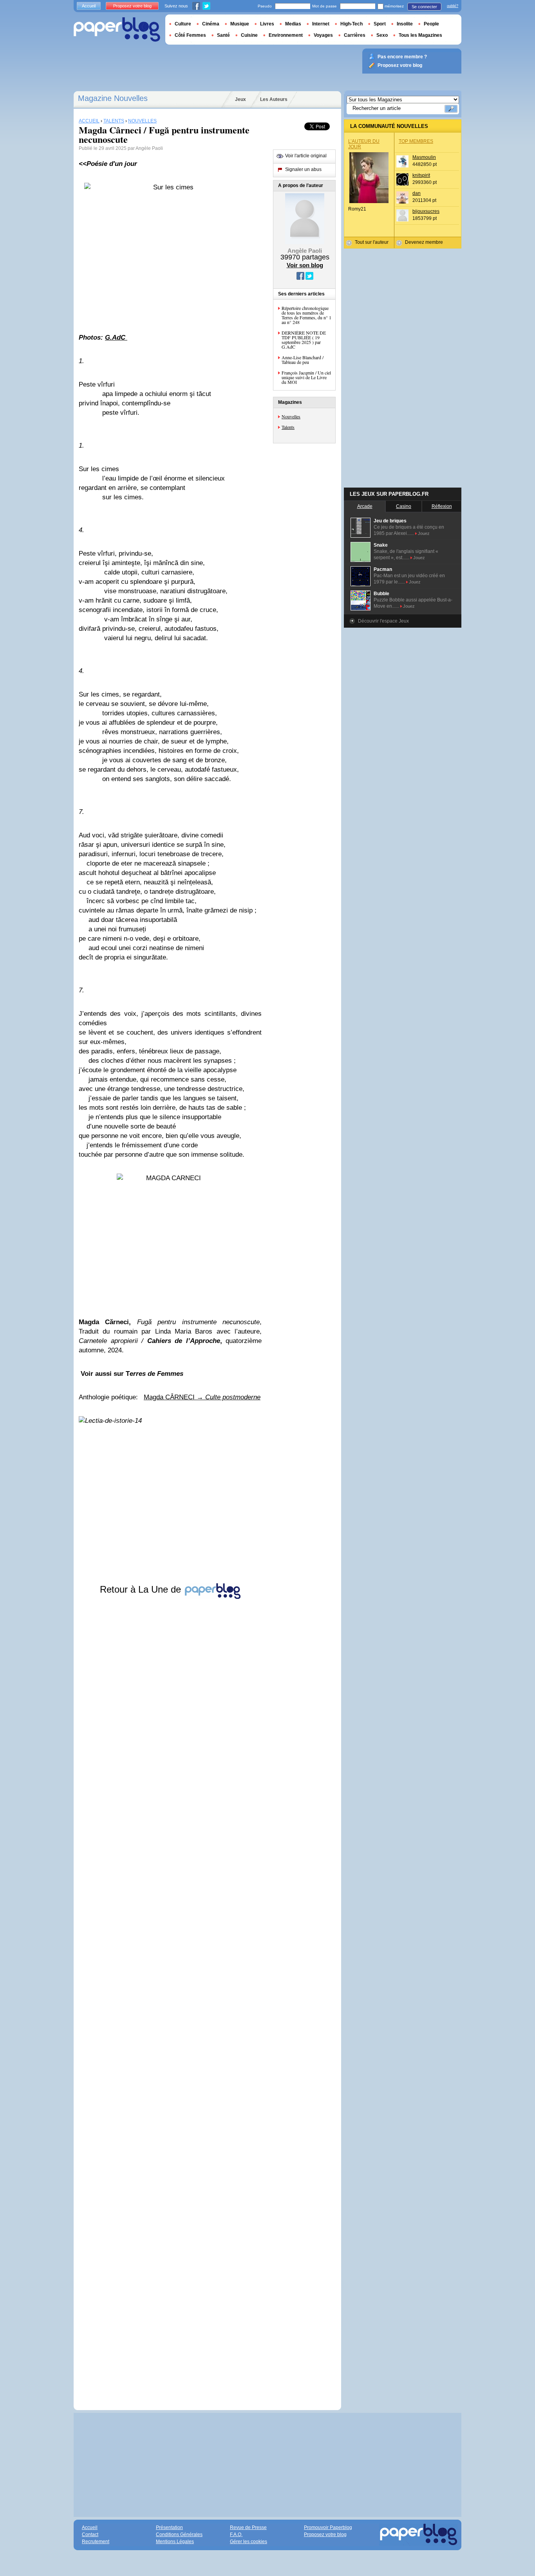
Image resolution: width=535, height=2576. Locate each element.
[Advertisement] (170, 1997)
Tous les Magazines (420, 35)
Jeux (240, 99)
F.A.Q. (236, 2535)
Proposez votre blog (132, 6)
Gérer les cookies (249, 2542)
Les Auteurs (274, 99)
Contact (90, 2535)
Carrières (355, 35)
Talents (288, 427)
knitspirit (421, 175)
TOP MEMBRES (416, 141)
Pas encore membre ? (402, 57)
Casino (404, 506)
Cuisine (249, 35)
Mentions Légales (175, 2542)
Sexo (382, 35)
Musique (240, 24)
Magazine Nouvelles (113, 98)
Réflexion (442, 506)
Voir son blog (305, 265)
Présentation (169, 2527)
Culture (183, 24)
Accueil (89, 6)
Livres (267, 24)
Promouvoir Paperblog (328, 2527)
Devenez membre (424, 242)
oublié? (453, 6)
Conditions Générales (179, 2535)
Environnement (286, 35)
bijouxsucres (426, 211)
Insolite (405, 24)
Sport (380, 24)
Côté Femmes (190, 35)
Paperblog (117, 30)
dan (417, 193)
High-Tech (352, 24)
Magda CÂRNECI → (202, 1397)
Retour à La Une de (142, 1589)
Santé (223, 35)
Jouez (424, 533)
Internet (321, 24)
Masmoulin (424, 157)
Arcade (365, 506)
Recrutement (96, 2542)
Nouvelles (291, 416)
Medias (293, 24)
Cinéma (211, 24)
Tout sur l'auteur (372, 242)
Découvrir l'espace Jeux (383, 621)
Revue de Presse (248, 2527)
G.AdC (116, 338)
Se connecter (424, 7)
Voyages (323, 35)
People (431, 24)
